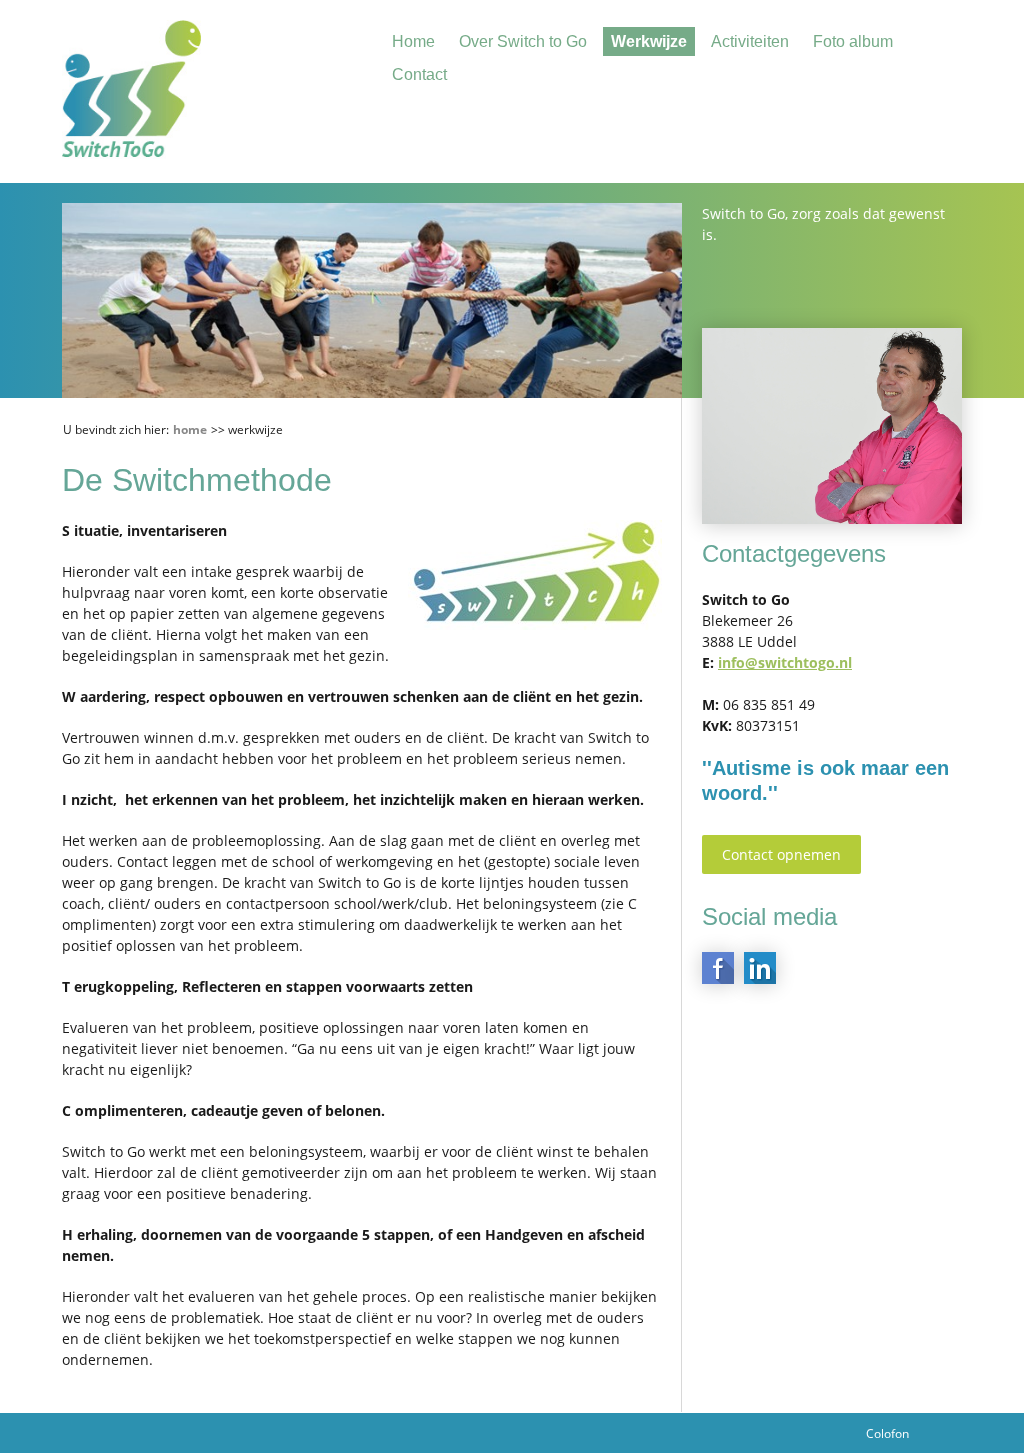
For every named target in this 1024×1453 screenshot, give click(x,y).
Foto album (853, 41)
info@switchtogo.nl (785, 662)
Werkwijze (649, 41)
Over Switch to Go (523, 41)
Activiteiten (750, 41)
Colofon (887, 1433)
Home (413, 41)
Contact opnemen (781, 854)
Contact (419, 74)
